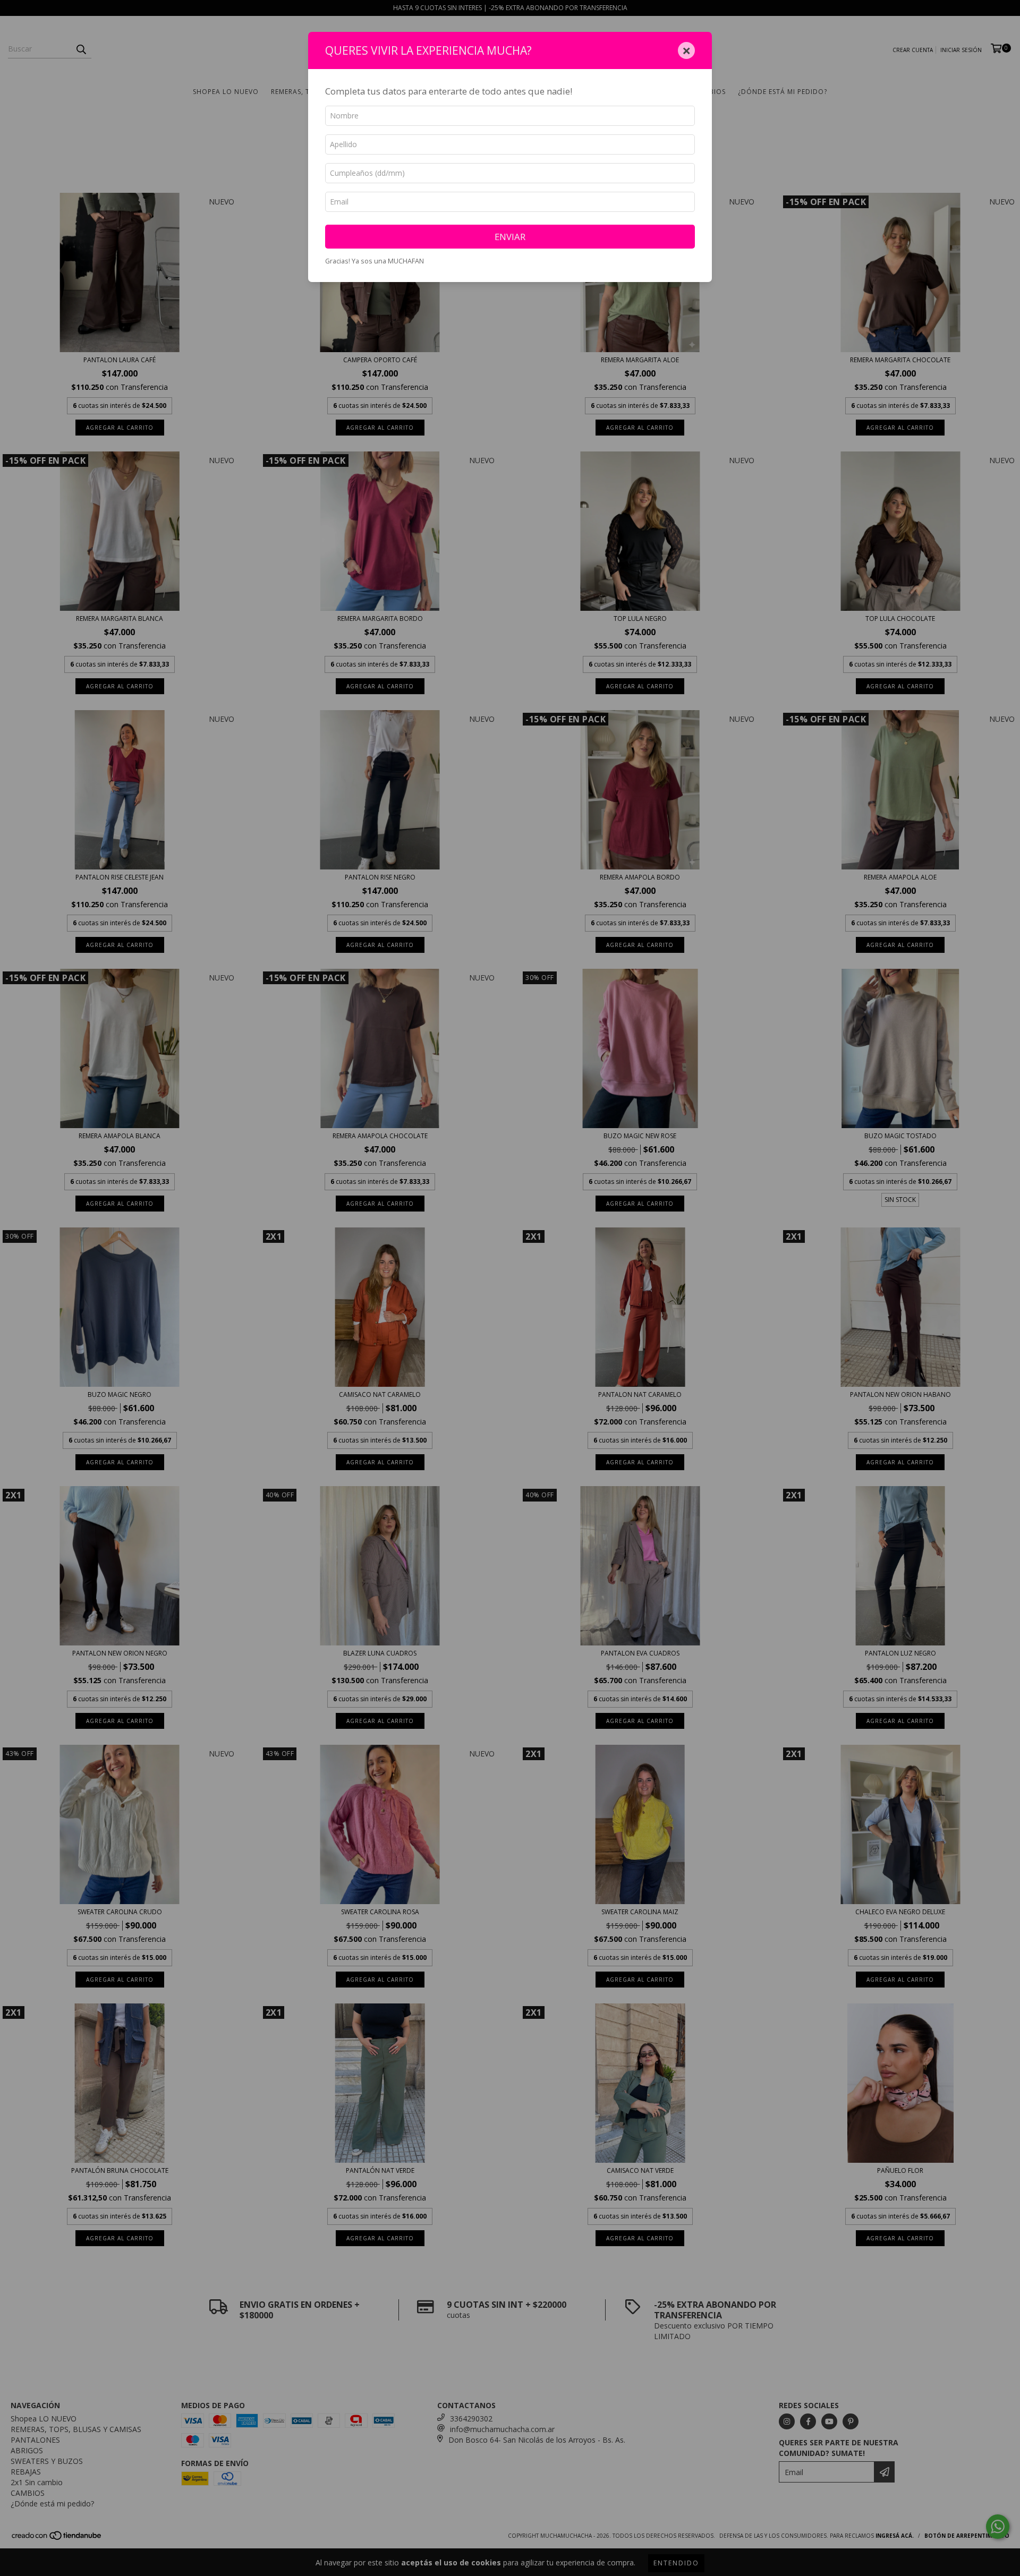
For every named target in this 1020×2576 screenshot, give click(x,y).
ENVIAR (510, 237)
